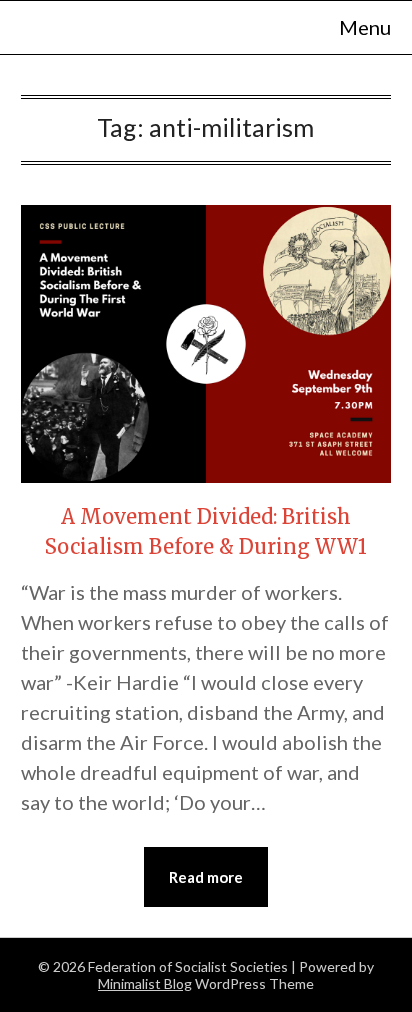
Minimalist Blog (145, 983)
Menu (365, 27)
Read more (206, 877)
